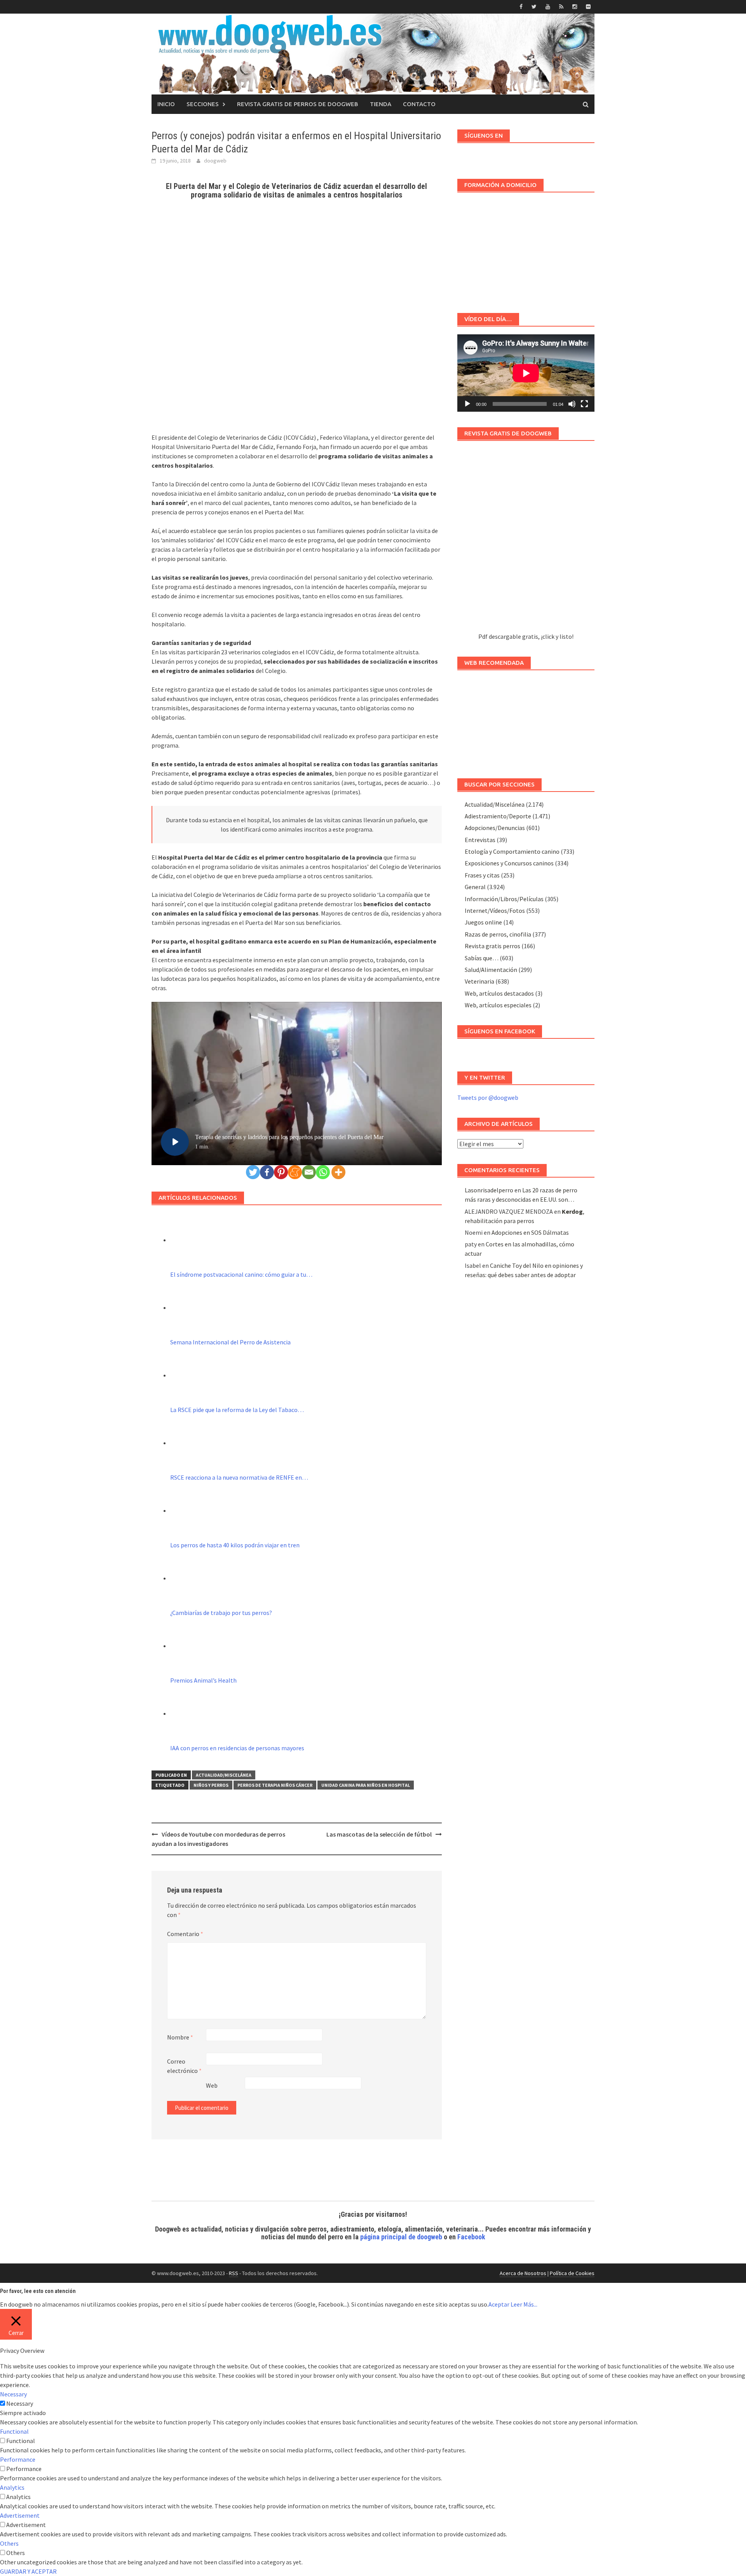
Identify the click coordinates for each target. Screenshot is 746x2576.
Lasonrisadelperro (489, 1190)
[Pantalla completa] (584, 404)
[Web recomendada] (526, 720)
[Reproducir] (467, 404)
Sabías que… (482, 958)
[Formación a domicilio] (526, 249)
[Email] (309, 1172)
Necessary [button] (13, 2394)
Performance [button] (18, 2459)
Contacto (419, 104)
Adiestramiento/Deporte (498, 816)
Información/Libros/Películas (504, 899)
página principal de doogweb (401, 2237)
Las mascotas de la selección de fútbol (379, 1834)
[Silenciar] (572, 404)
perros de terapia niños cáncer (275, 1785)
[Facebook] (267, 1172)
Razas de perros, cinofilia (498, 934)
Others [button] (9, 2543)
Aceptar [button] (499, 2304)
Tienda (381, 104)
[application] (526, 373)
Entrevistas (480, 840)
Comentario (185, 1934)
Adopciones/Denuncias (495, 828)
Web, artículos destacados (499, 993)
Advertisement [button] (20, 2515)
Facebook (471, 2237)
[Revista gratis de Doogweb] (526, 540)
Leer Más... (524, 2304)
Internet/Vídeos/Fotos (495, 911)
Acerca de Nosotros (523, 2273)
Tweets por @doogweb (488, 1098)
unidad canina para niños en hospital (366, 1785)
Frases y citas (482, 875)
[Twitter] (253, 1172)
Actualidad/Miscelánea (224, 1775)
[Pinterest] (281, 1172)
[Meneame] (295, 1172)
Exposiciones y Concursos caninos (509, 863)
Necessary (20, 2403)
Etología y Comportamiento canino (512, 851)
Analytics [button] (12, 2487)
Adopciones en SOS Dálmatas (530, 1232)
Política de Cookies (572, 2273)
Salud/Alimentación (491, 970)
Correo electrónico (184, 2066)
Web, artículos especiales (498, 1005)
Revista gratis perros (492, 946)
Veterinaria (479, 981)
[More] (338, 1172)
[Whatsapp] (323, 1172)
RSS (234, 2273)
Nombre (180, 2037)
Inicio (166, 104)
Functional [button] (14, 2431)
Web (212, 2085)
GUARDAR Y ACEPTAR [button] (28, 2571)
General (475, 887)
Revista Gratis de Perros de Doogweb (298, 104)
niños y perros (211, 1785)
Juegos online (483, 922)
